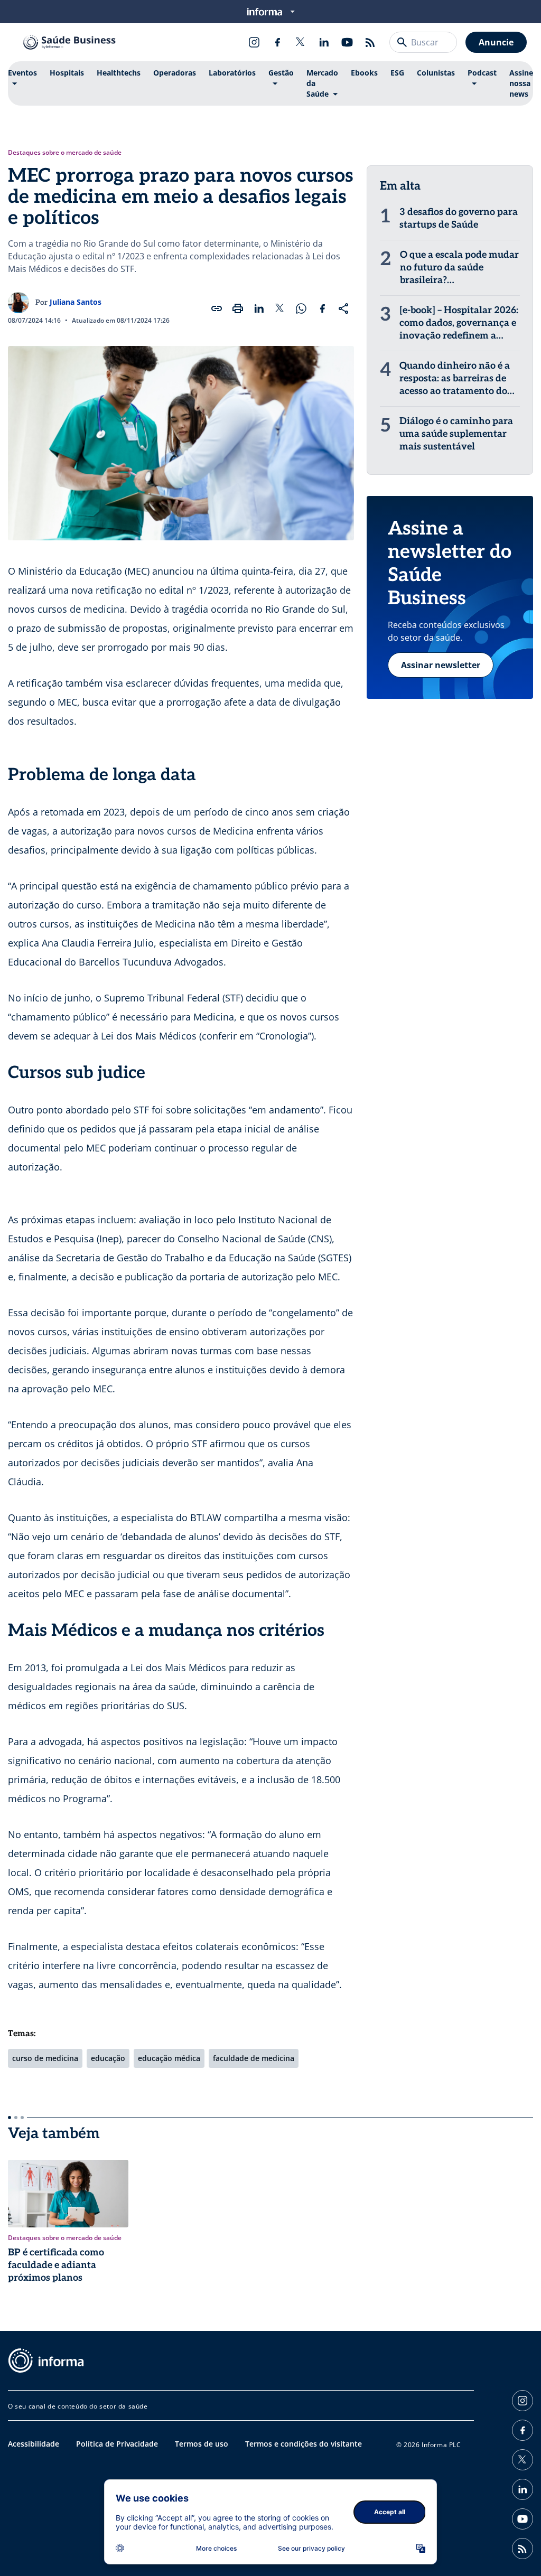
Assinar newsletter (441, 665)
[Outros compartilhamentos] (343, 308)
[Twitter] (301, 42)
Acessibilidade (34, 2444)
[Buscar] (402, 42)
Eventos (22, 73)
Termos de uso (202, 2444)
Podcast (482, 73)
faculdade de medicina (254, 2058)
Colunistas (436, 73)
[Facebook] (277, 42)
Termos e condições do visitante (304, 2444)
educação (108, 2058)
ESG (397, 73)
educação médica (169, 2058)
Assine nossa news (521, 83)
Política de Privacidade (117, 2444)
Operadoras (175, 73)
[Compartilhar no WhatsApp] (301, 308)
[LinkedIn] (324, 42)
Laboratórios (232, 73)
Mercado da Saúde (322, 83)
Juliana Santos (76, 302)
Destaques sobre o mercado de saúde (65, 153)
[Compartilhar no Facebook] (322, 308)
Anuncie (496, 42)
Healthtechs (119, 73)
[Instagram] (254, 42)
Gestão (281, 73)
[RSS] (370, 42)
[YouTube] (347, 42)
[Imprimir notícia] (238, 308)
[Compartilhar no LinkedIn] (259, 308)
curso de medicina (45, 2058)
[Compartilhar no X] (280, 308)
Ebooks (364, 73)
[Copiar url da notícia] (217, 308)
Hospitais (67, 73)
